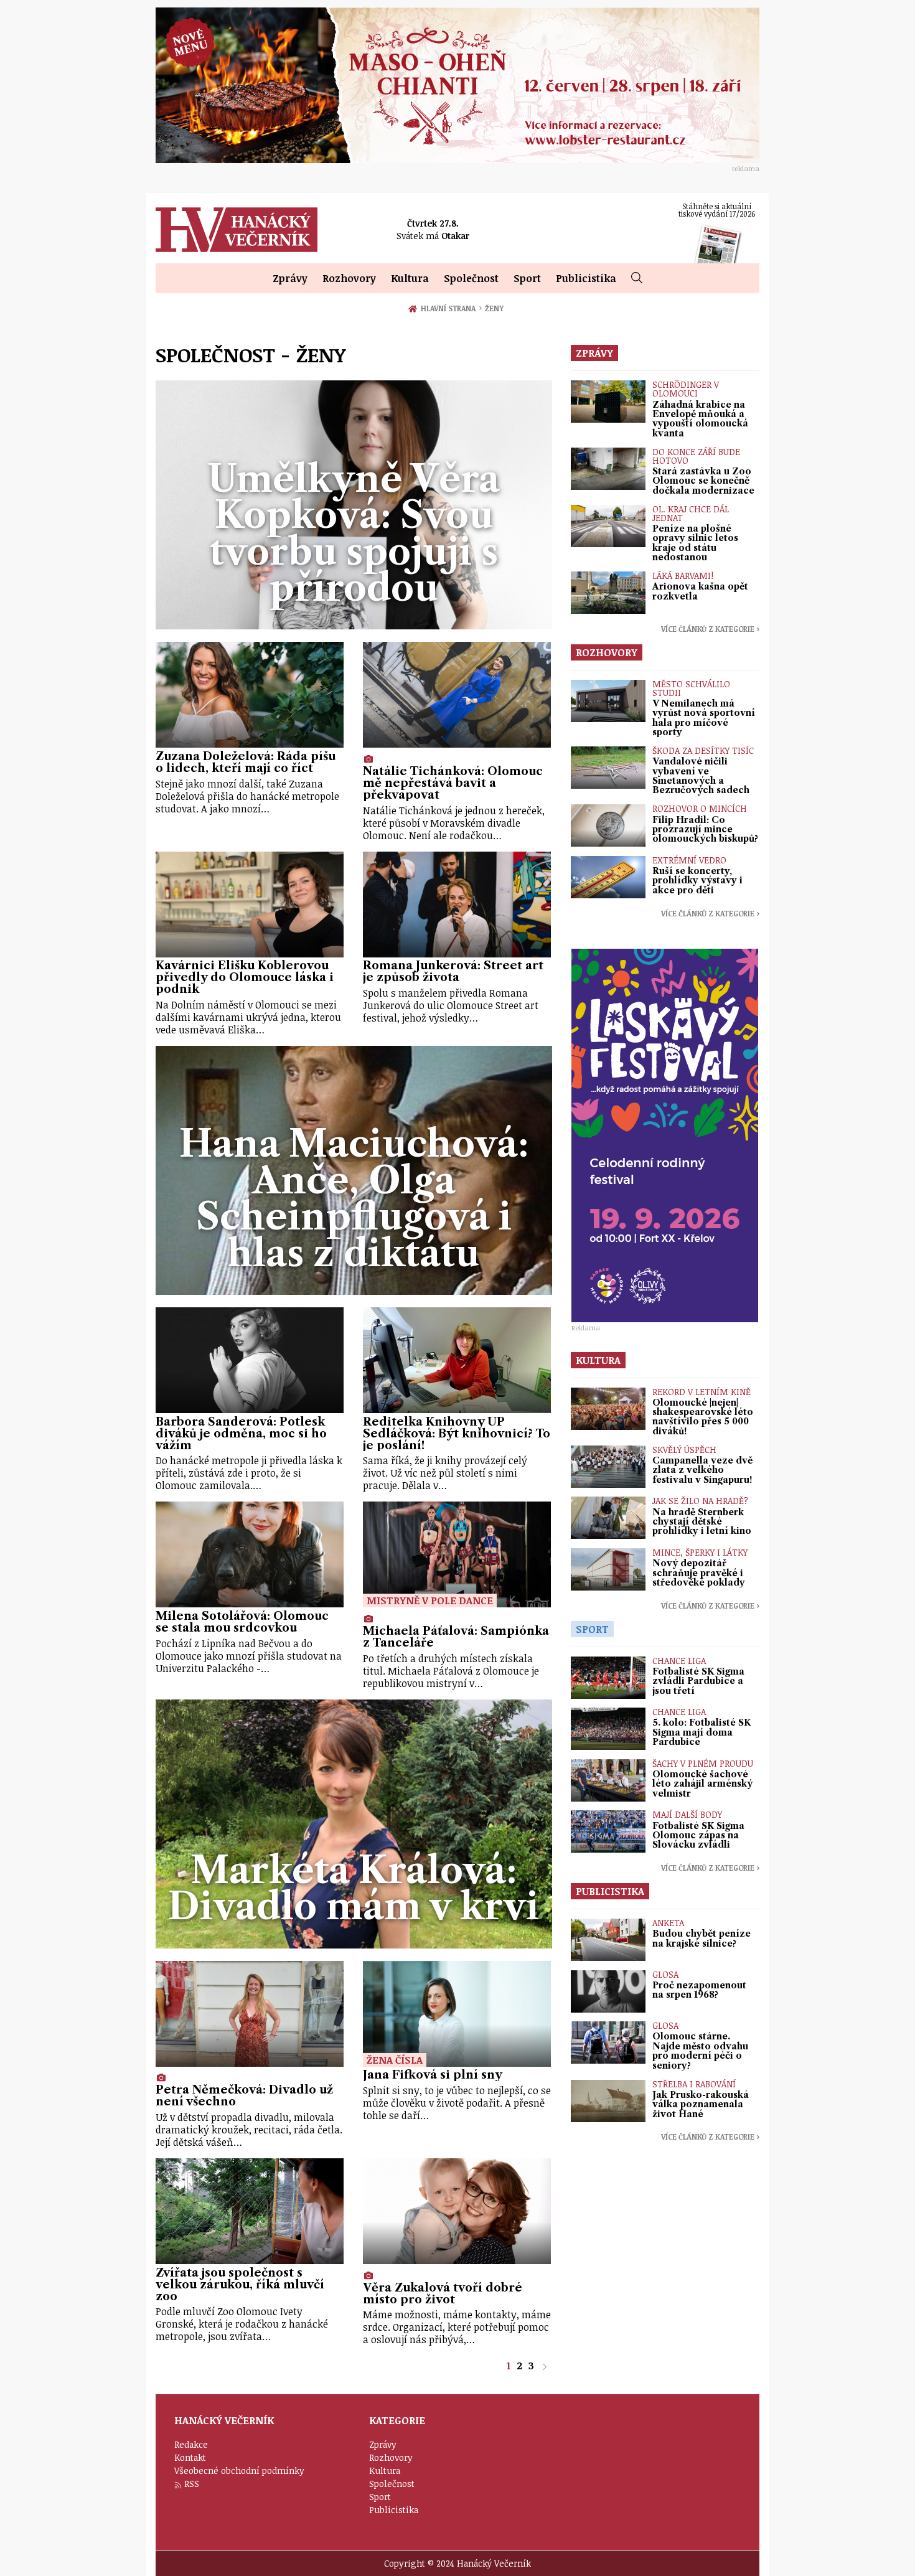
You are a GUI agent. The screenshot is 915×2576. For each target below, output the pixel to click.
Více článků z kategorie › (710, 629)
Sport (527, 278)
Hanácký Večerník (237, 230)
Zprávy (290, 278)
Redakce (191, 2444)
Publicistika (586, 278)
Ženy (494, 308)
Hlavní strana (450, 308)
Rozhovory (349, 278)
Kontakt (190, 2457)
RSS (192, 2484)
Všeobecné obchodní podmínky (239, 2470)
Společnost (471, 278)
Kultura (410, 278)
